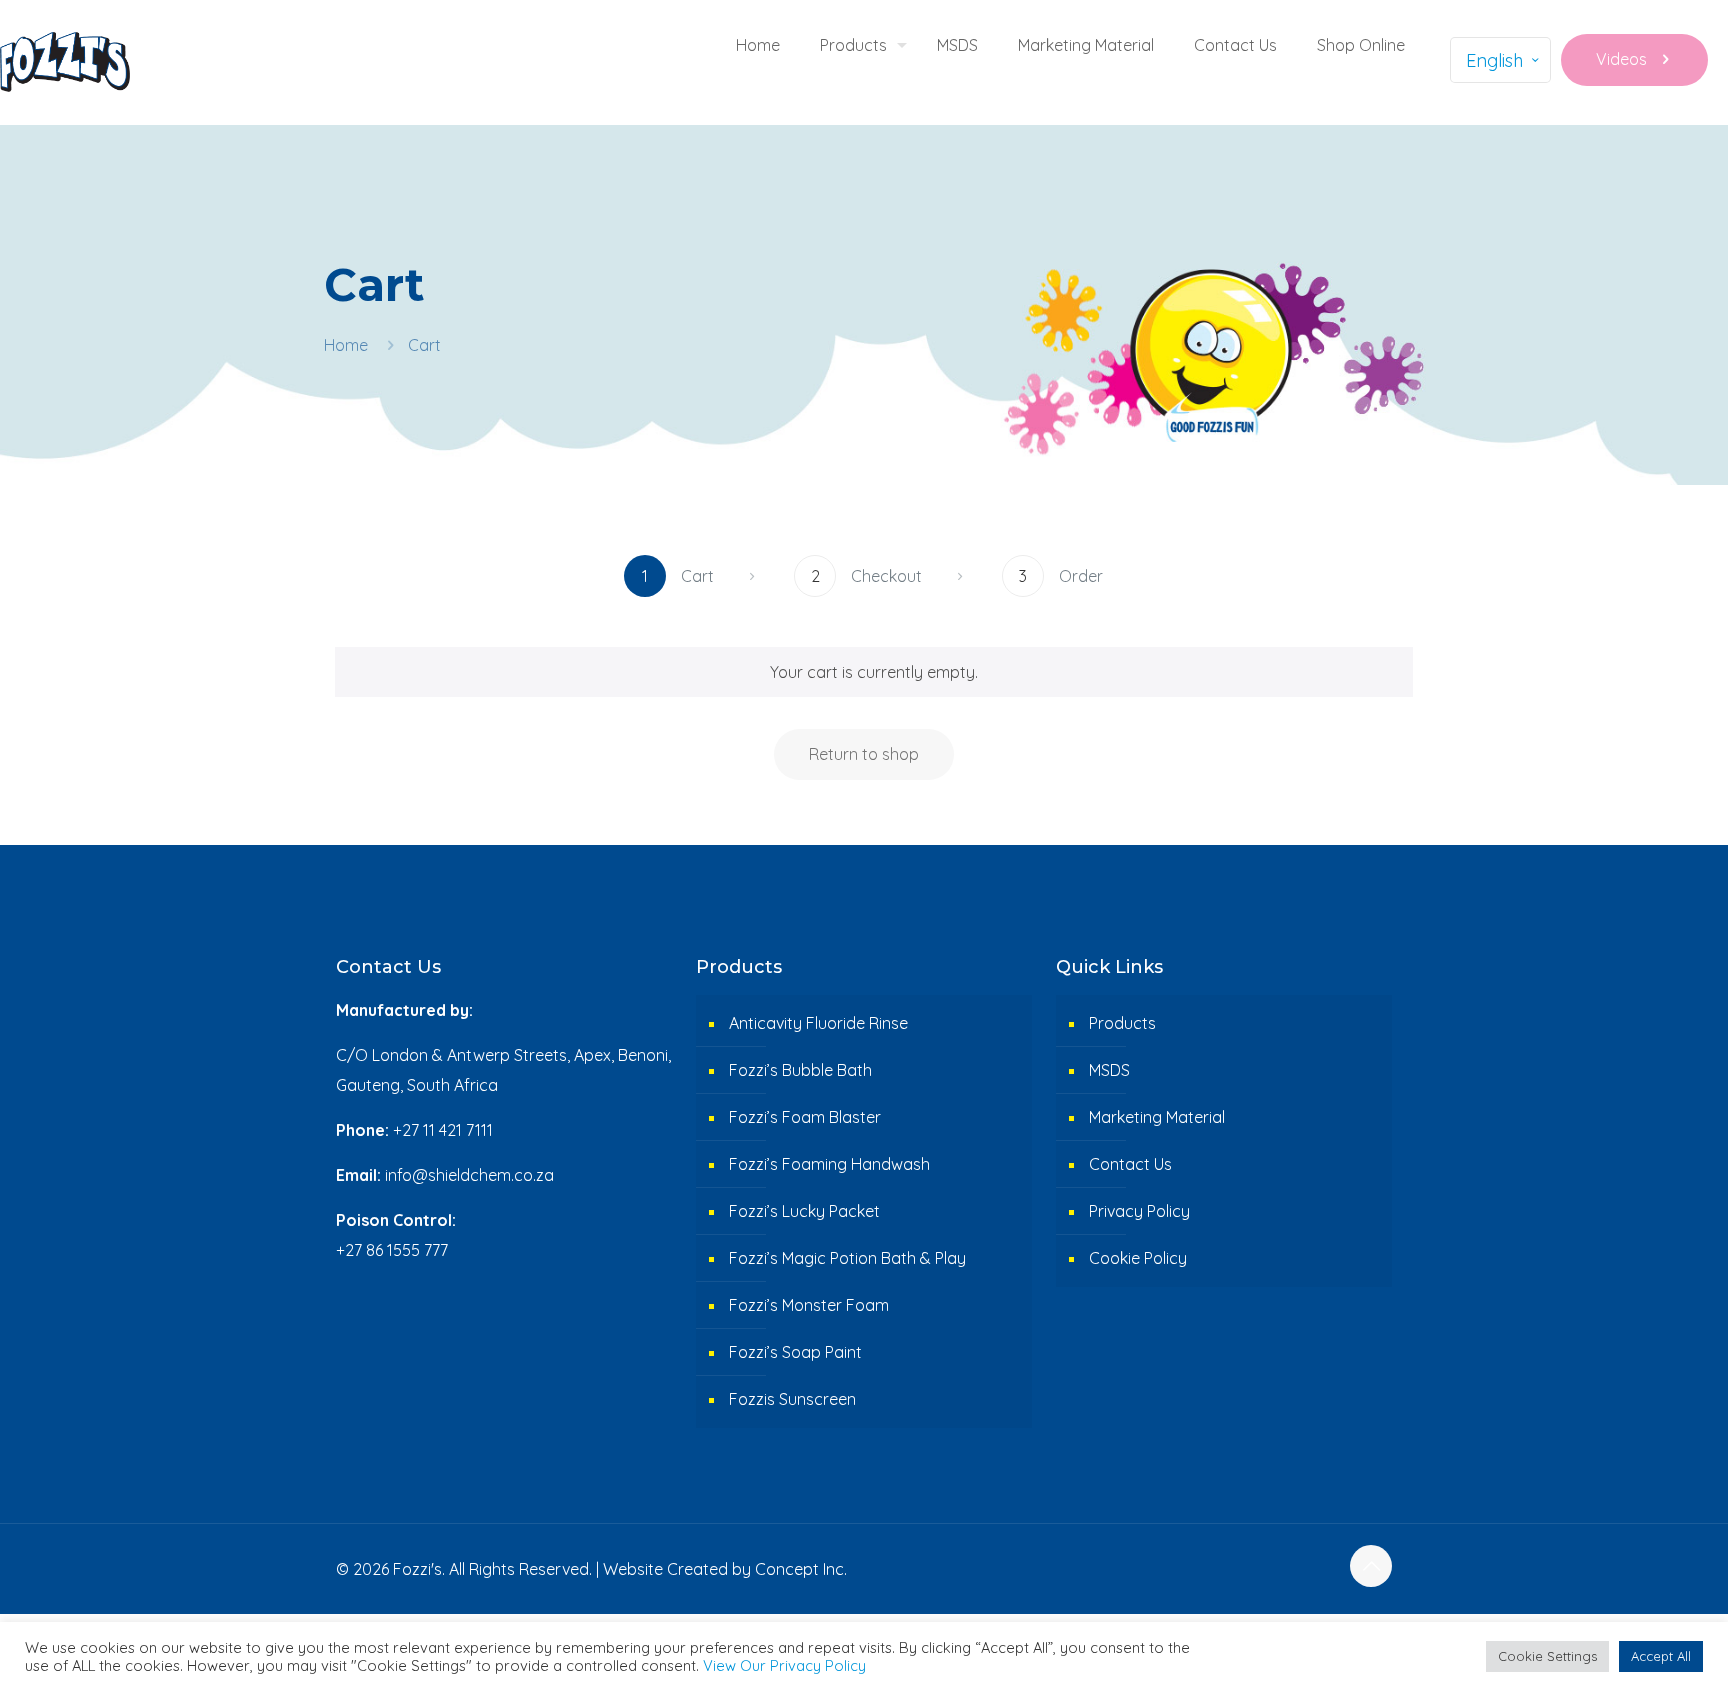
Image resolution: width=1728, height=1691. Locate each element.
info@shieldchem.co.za (469, 1175)
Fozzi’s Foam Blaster (805, 1117)
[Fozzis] (65, 60)
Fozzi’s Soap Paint (795, 1352)
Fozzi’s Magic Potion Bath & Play (847, 1258)
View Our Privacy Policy (784, 1665)
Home (346, 345)
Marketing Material (1157, 1117)
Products (1122, 1023)
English (1494, 60)
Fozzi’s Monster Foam (809, 1305)
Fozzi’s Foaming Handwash (829, 1164)
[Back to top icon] (1371, 1566)
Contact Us (1130, 1164)
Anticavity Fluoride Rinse (818, 1023)
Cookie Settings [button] (1547, 1656)
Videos (1621, 59)
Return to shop (864, 754)
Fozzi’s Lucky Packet (804, 1211)
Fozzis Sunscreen (792, 1399)
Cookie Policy (1138, 1258)
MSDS (1109, 1070)
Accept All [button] (1661, 1656)
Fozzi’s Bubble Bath (800, 1070)
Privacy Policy (1139, 1211)
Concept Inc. (801, 1569)
